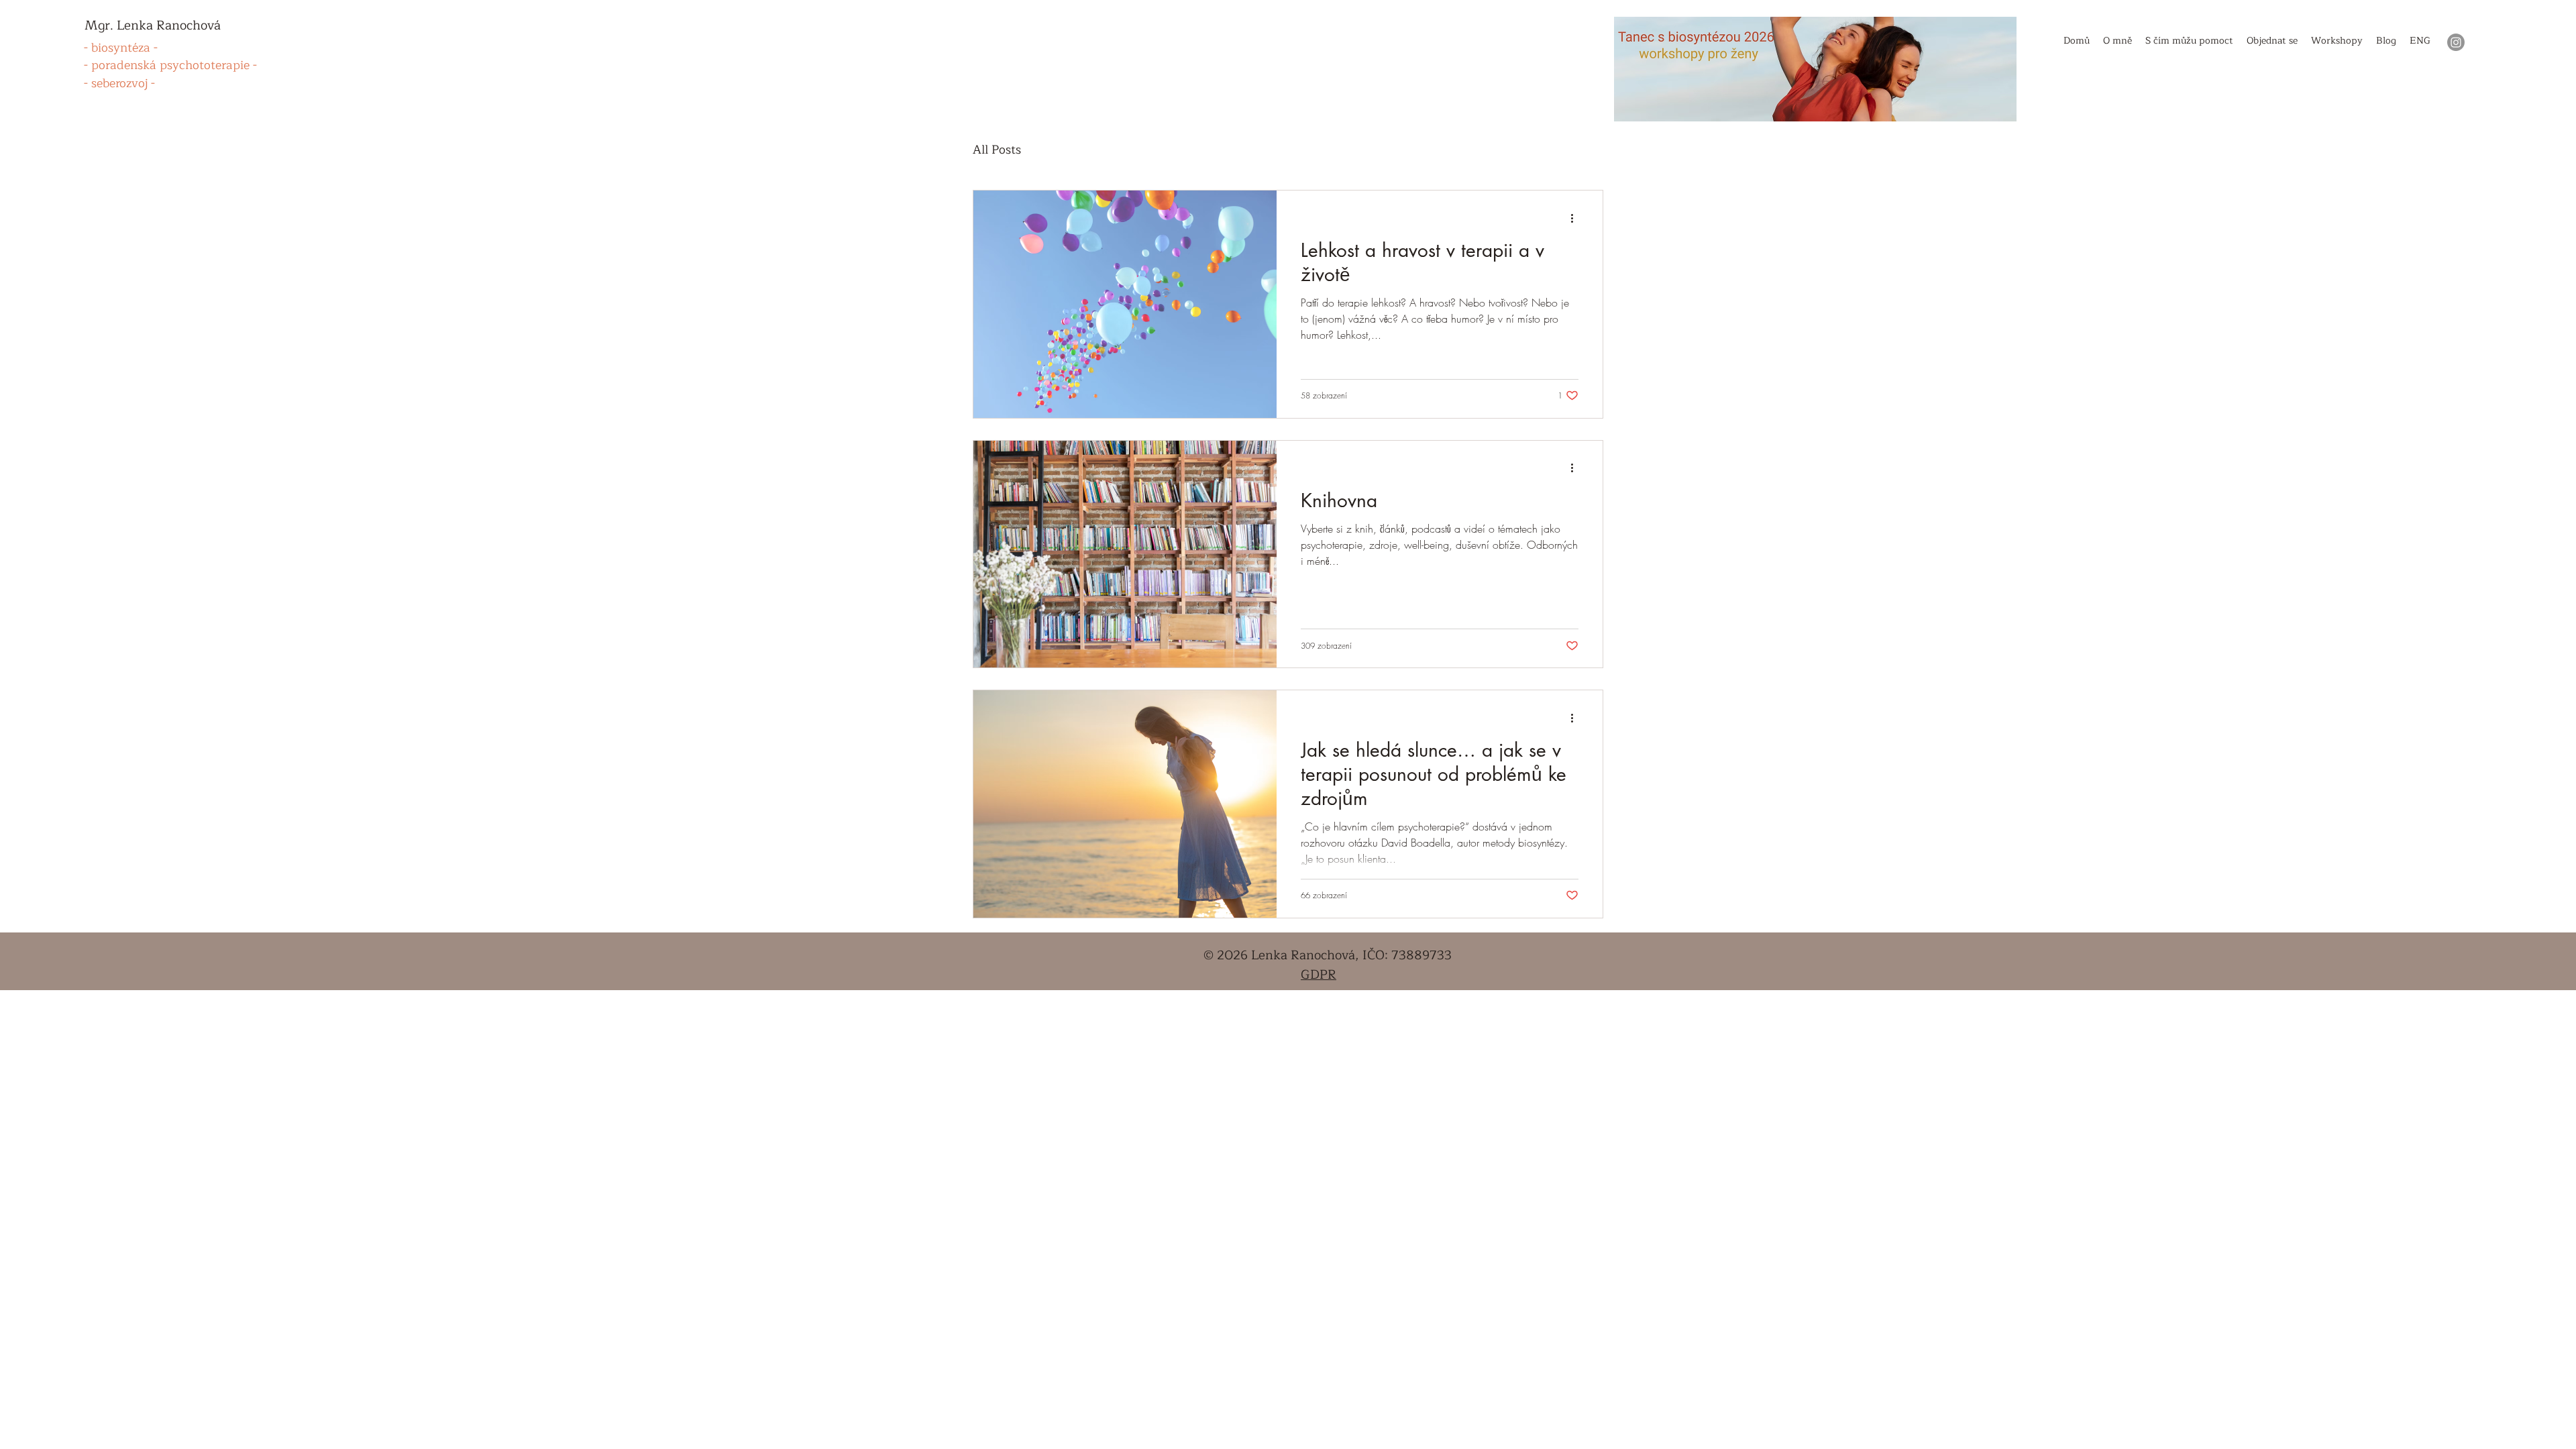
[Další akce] (1576, 218)
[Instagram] (2456, 42)
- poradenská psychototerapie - (170, 65)
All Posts (997, 150)
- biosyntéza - (121, 48)
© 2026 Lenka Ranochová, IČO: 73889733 (1328, 955)
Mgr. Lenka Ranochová (153, 25)
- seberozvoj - (119, 83)
